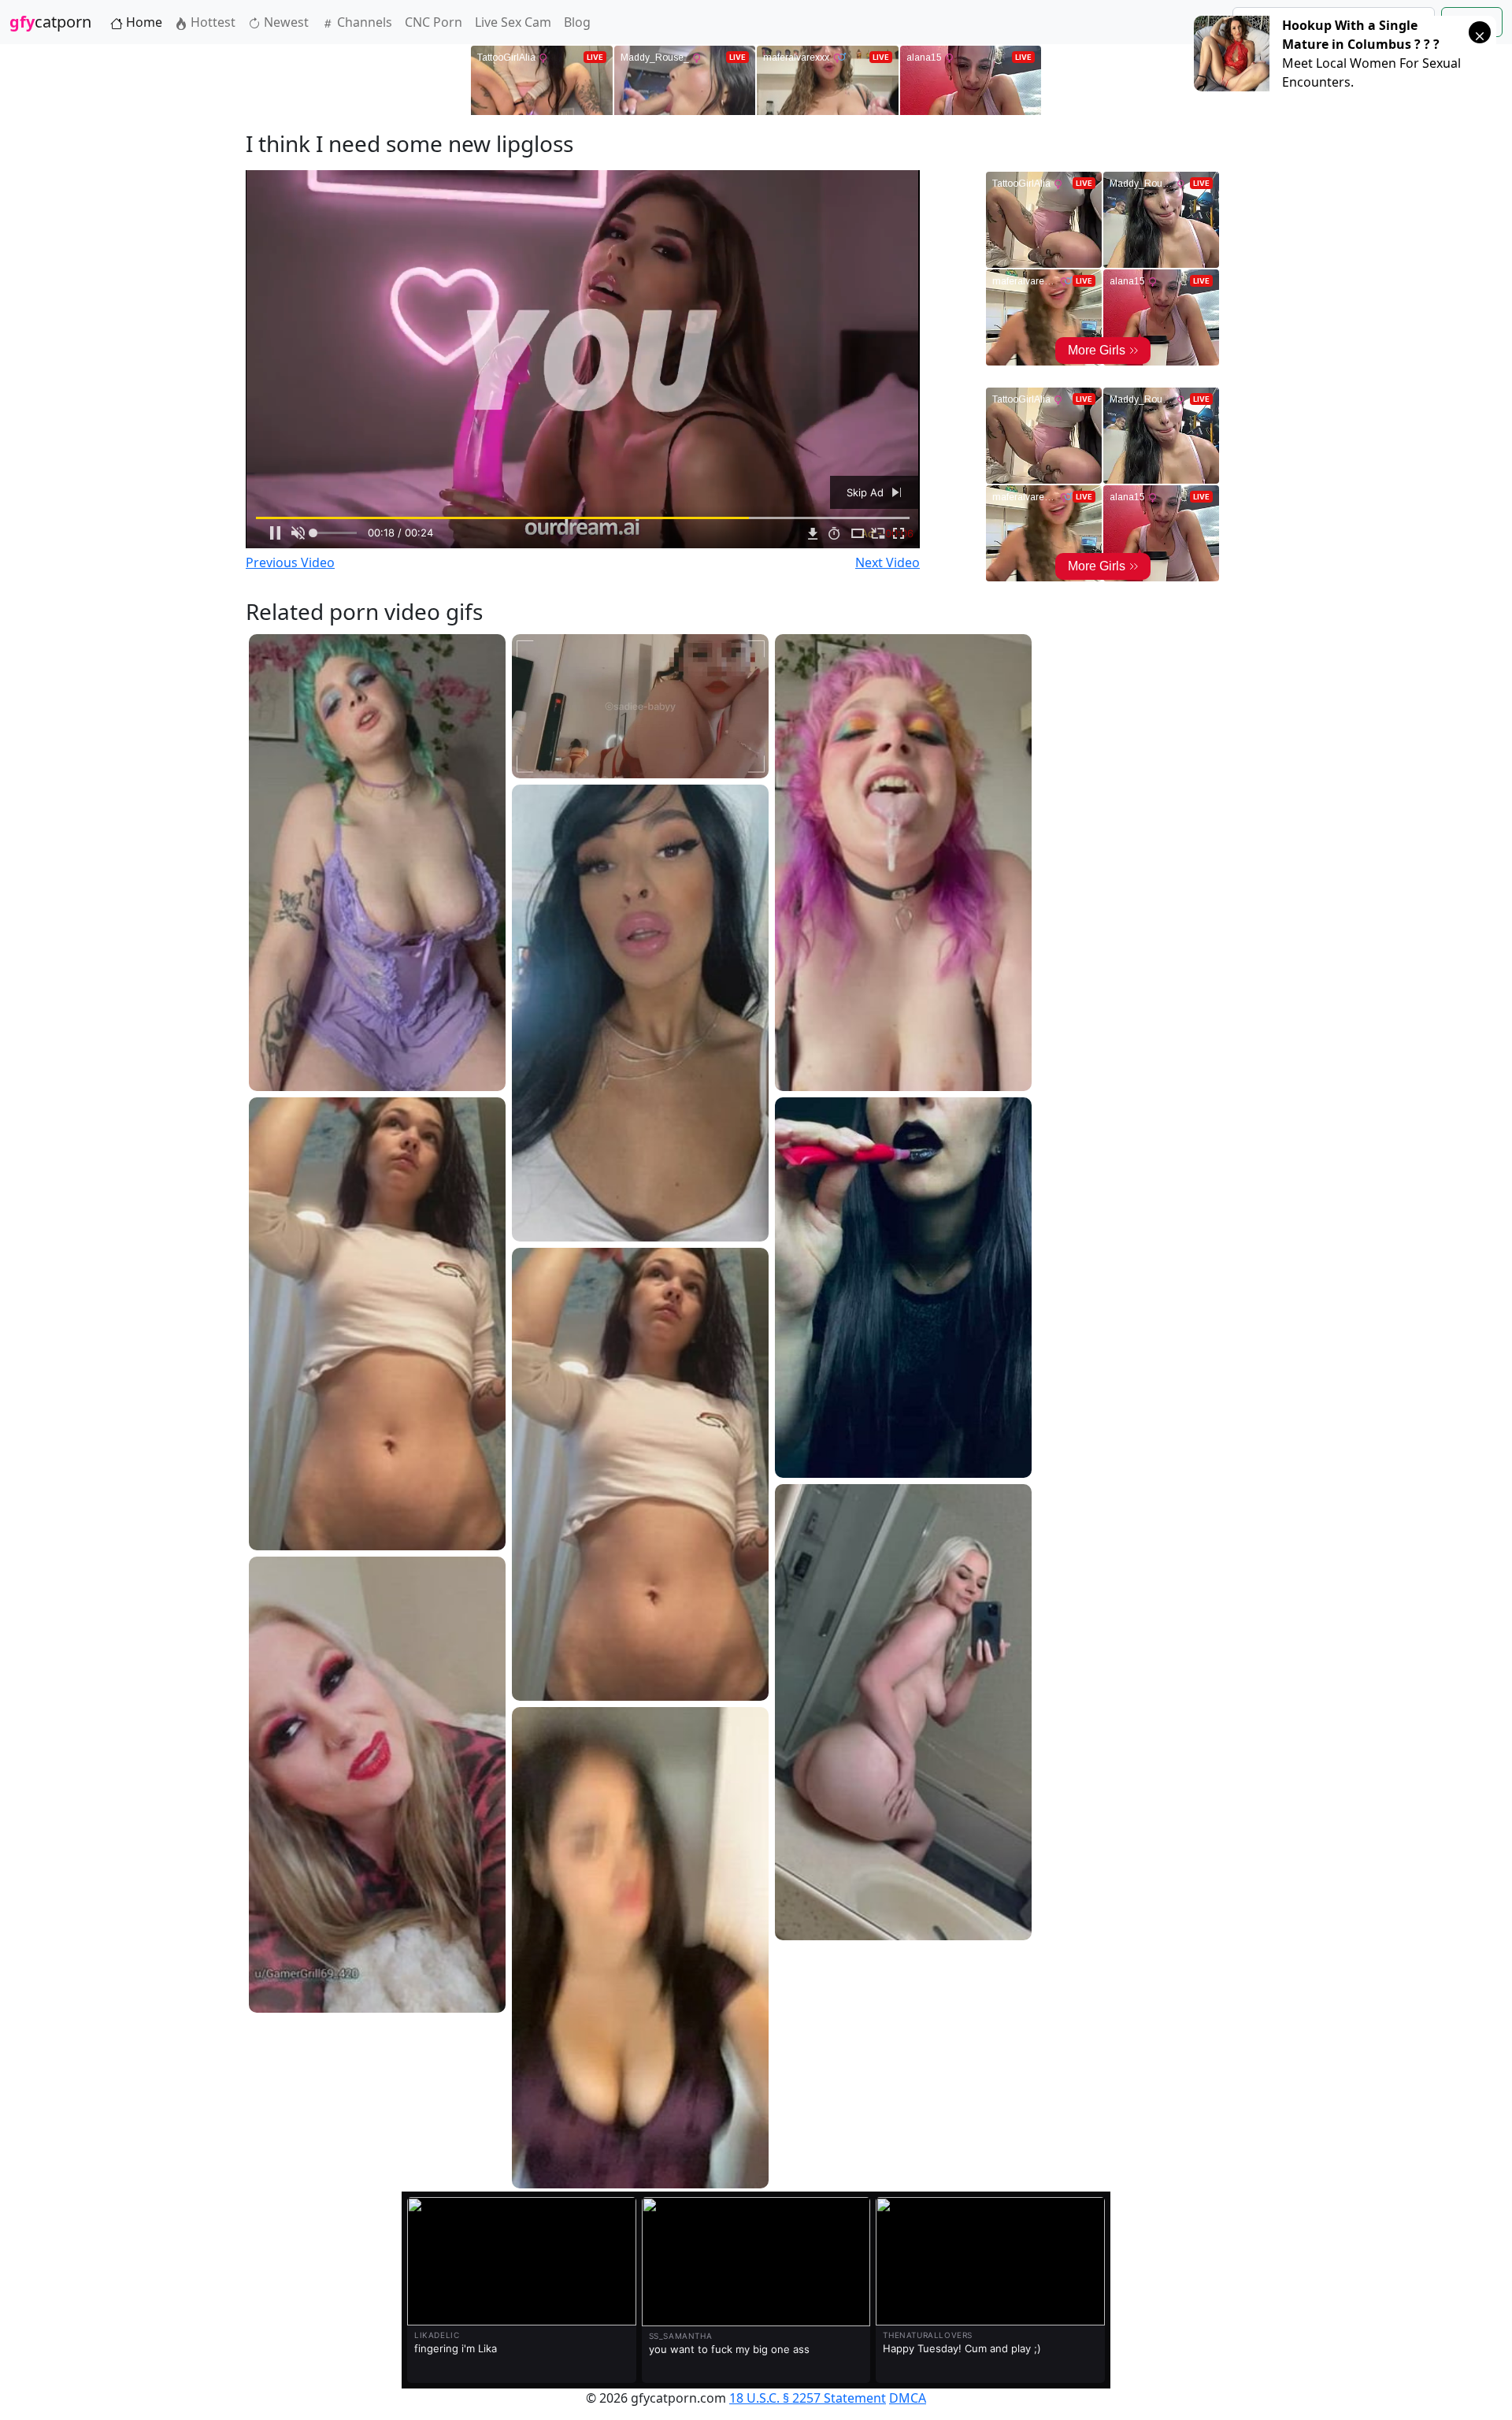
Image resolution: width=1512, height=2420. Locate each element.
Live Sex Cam (513, 22)
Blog (577, 22)
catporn (50, 22)
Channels (363, 22)
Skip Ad (867, 492)
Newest (285, 22)
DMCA (908, 2398)
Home (143, 22)
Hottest (211, 22)
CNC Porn (434, 22)
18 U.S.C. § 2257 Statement (808, 2398)
